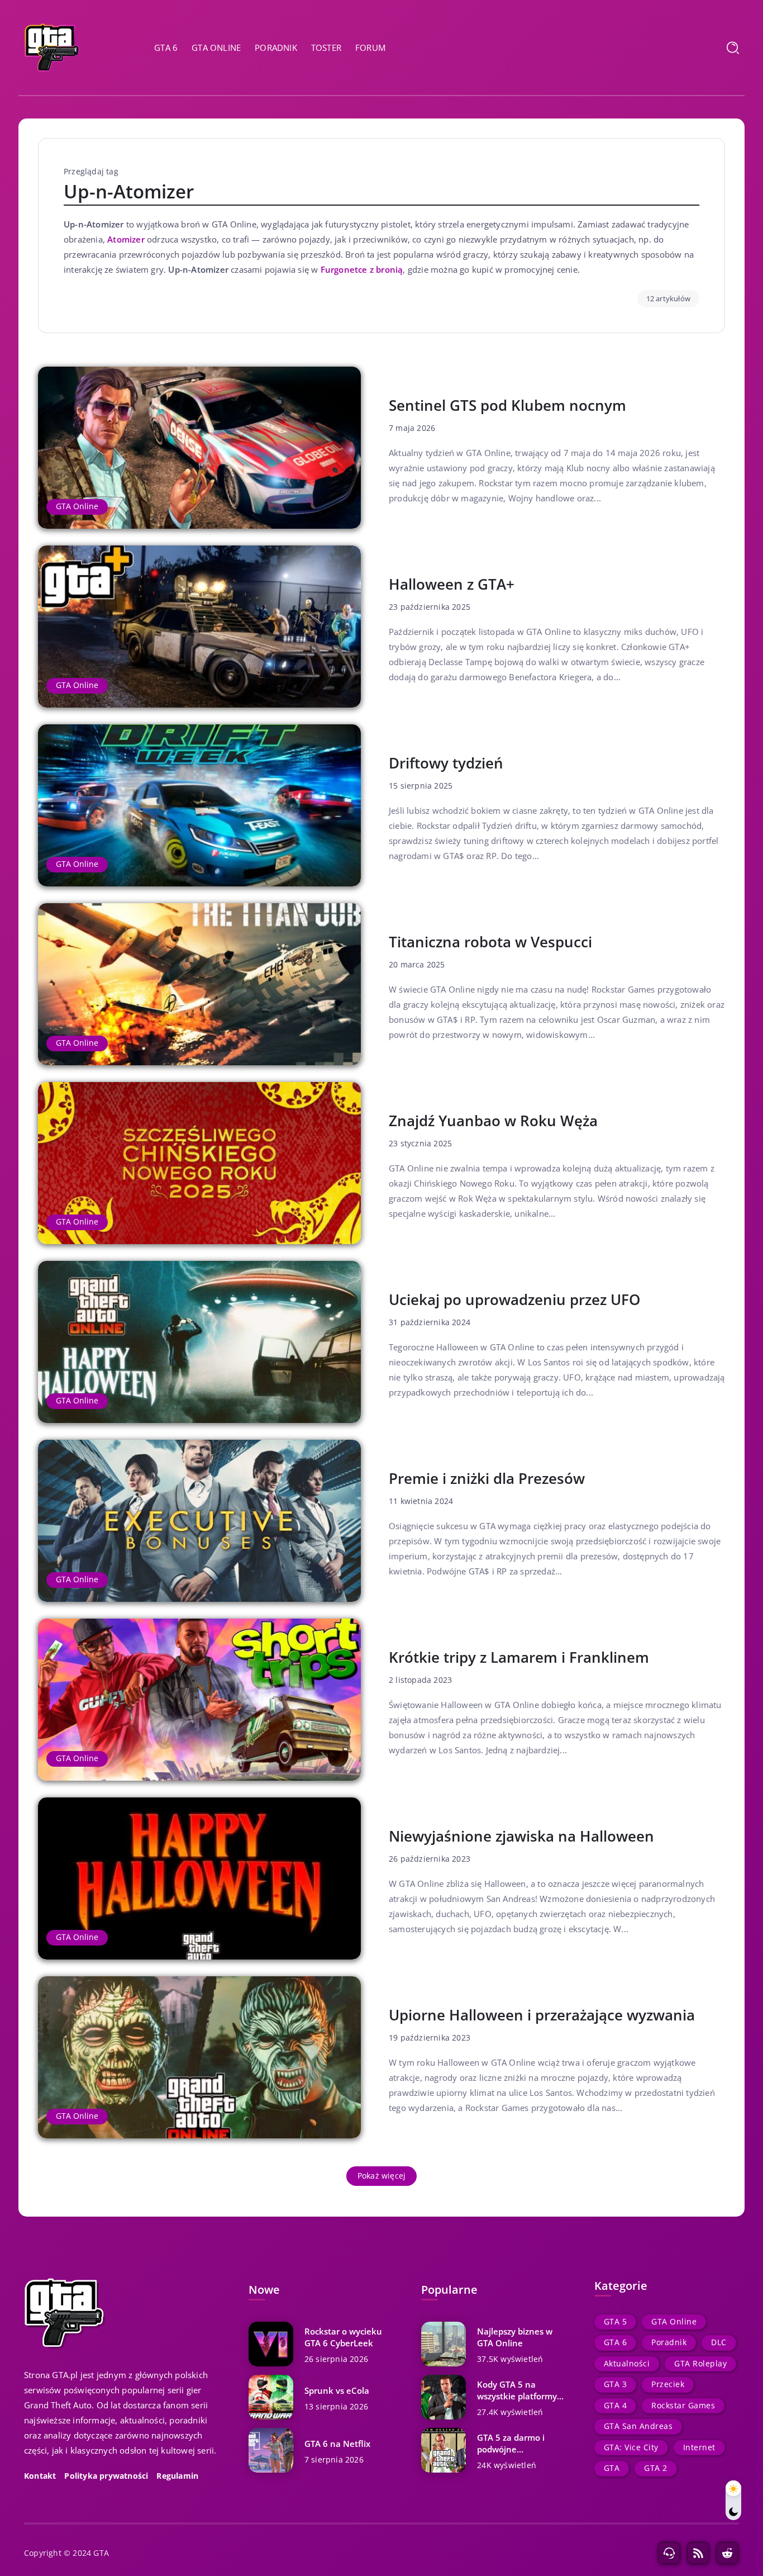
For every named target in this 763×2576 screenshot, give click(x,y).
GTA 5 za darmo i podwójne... (511, 2443)
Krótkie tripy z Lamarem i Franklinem (519, 1657)
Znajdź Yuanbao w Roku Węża (493, 1121)
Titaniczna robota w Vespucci (490, 942)
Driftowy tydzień (446, 763)
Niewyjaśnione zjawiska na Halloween (521, 1836)
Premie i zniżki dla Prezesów (487, 1478)
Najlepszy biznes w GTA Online (515, 2337)
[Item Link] (199, 448)
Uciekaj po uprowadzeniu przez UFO (514, 1299)
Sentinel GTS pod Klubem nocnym (507, 405)
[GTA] (52, 46)
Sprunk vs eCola (337, 2390)
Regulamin (177, 2476)
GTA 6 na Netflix (337, 2444)
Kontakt (40, 2476)
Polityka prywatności (106, 2476)
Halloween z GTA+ (452, 584)
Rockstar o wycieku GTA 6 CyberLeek (343, 2337)
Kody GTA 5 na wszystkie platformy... (520, 2390)
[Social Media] (669, 2553)
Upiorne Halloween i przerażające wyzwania (542, 2015)
